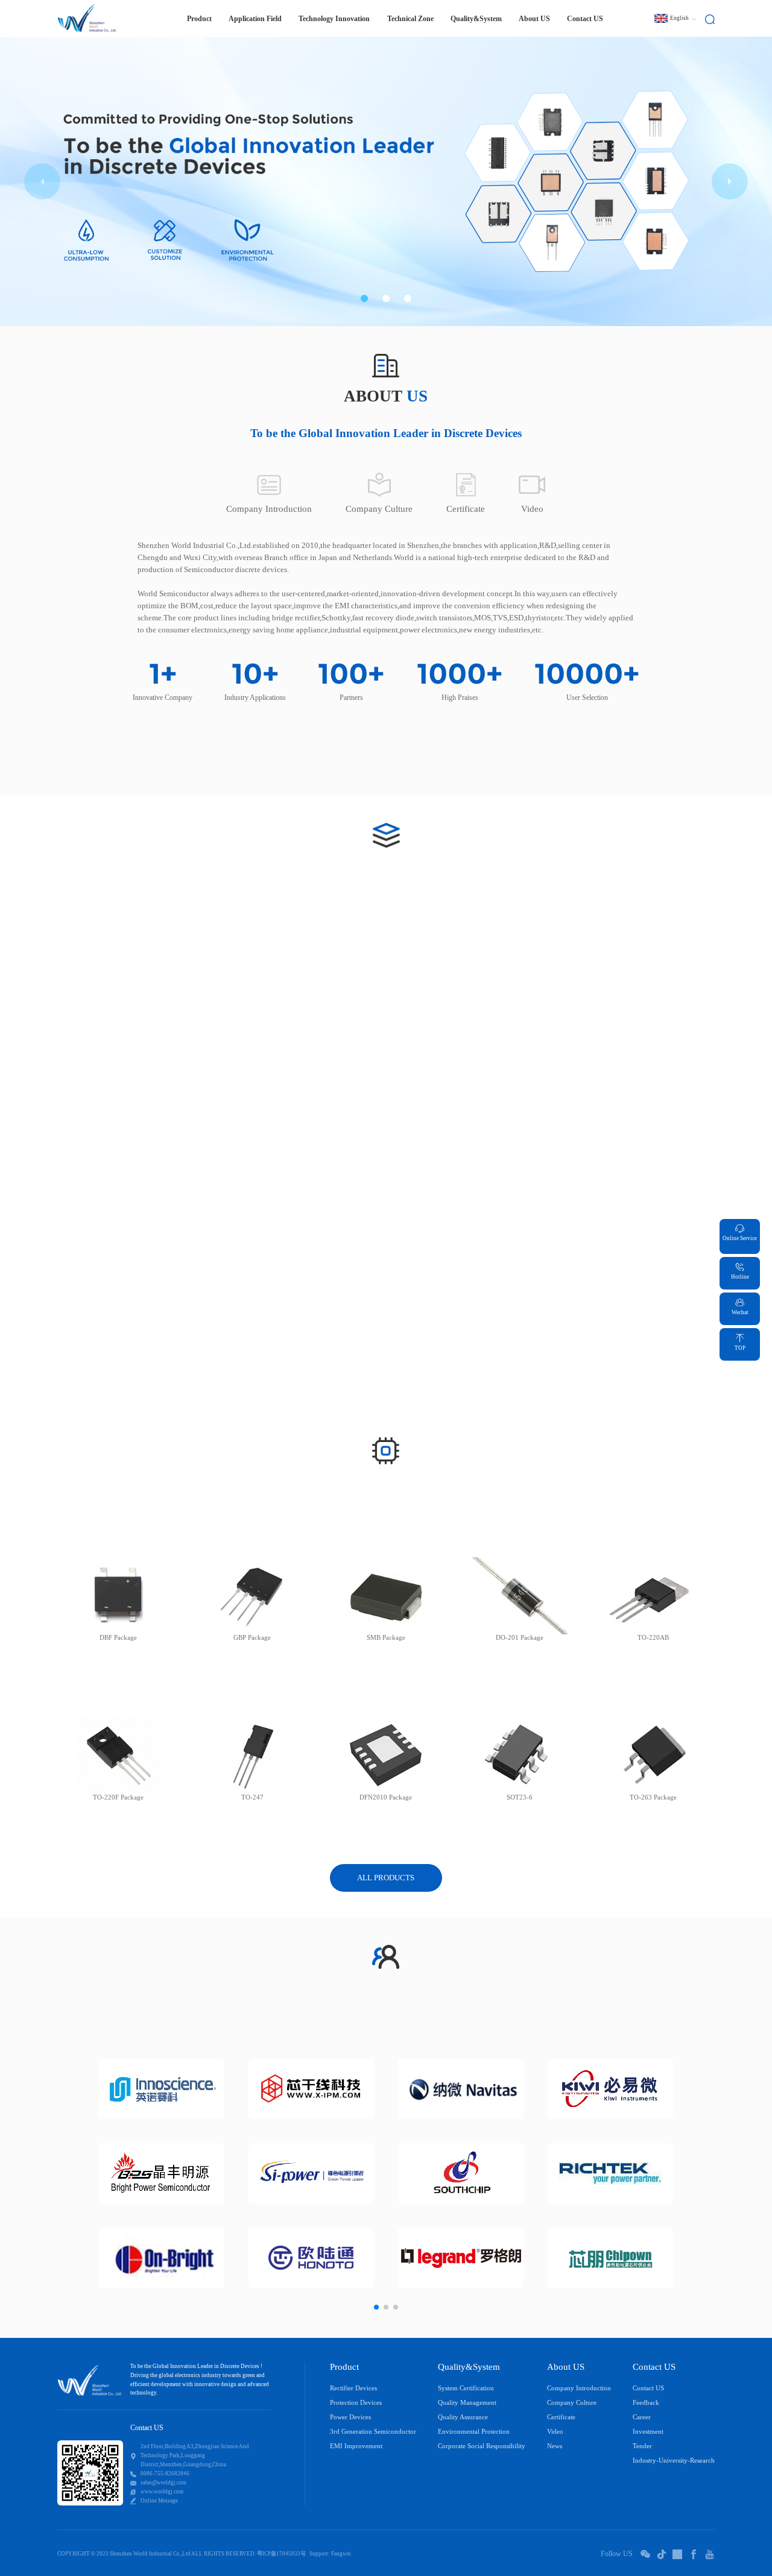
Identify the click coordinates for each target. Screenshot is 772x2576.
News (555, 2446)
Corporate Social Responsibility (482, 2446)
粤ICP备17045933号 (281, 2554)
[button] (364, 298)
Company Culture (572, 2403)
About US (534, 19)
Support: (320, 2554)
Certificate (561, 2417)
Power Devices (350, 2417)
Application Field (255, 19)
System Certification (466, 2388)
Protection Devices (356, 2403)
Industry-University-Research (674, 2461)
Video (555, 2432)
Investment (648, 2432)
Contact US (585, 19)
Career (642, 2417)
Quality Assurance (463, 2417)
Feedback (646, 2403)
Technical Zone (410, 19)
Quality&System (476, 19)
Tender (642, 2446)
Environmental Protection (474, 2432)
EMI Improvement (356, 2446)
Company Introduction (579, 2388)
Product (344, 2367)
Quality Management (467, 2403)
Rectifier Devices (353, 2388)
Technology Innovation (334, 19)
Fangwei (341, 2554)
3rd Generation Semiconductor (373, 2432)
